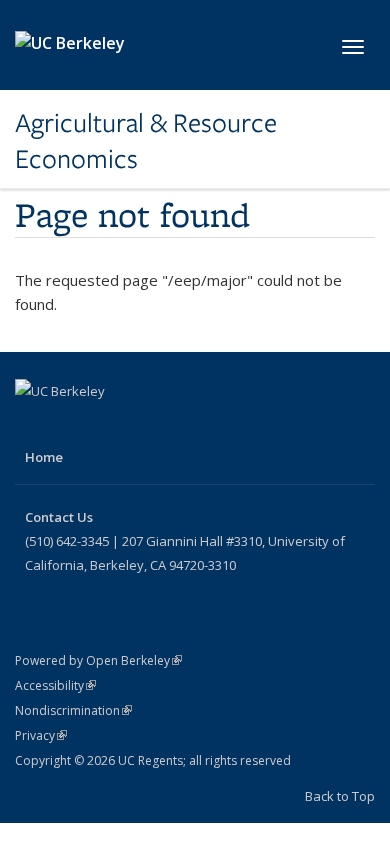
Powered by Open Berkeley (98, 660)
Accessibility (55, 685)
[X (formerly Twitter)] (72, 425)
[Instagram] (150, 425)
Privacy (41, 735)
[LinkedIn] (111, 425)
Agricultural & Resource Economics (146, 141)
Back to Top (340, 796)
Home (44, 457)
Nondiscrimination (73, 710)
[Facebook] (33, 425)
